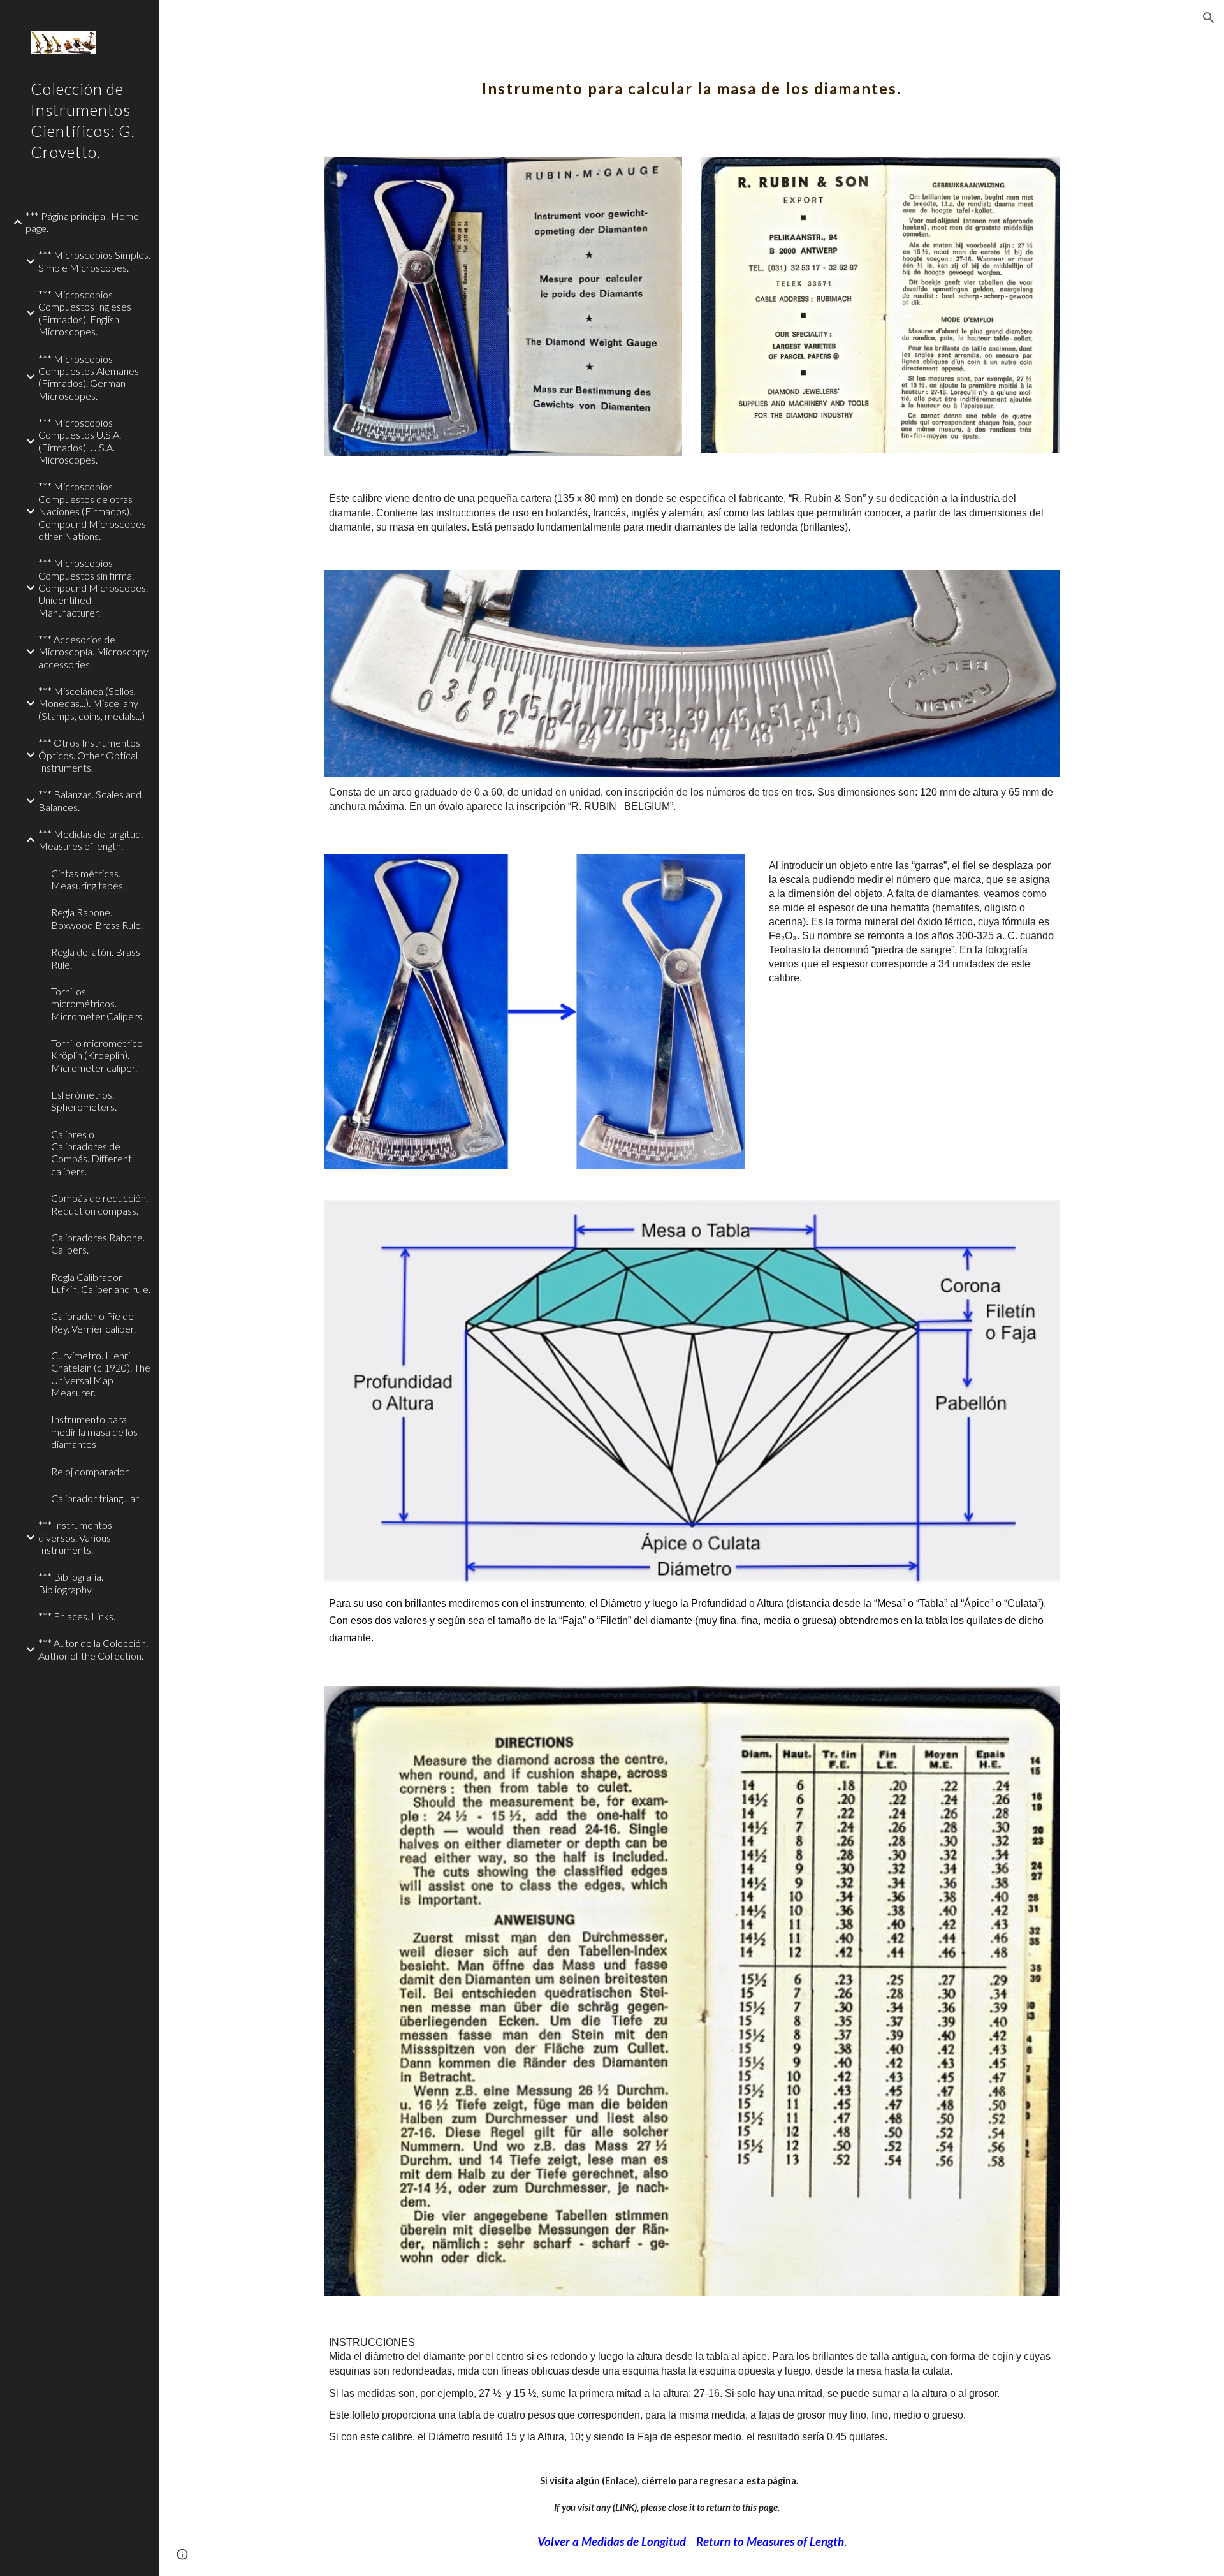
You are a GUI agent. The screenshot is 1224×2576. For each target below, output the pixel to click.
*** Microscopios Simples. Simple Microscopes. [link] (94, 261)
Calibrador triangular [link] (95, 1498)
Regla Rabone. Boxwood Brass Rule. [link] (97, 918)
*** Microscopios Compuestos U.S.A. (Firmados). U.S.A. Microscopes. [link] (80, 441)
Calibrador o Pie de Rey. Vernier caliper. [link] (93, 1322)
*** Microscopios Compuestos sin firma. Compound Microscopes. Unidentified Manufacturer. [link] (93, 587)
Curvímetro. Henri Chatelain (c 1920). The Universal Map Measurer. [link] (101, 1374)
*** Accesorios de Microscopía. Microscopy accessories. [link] (93, 652)
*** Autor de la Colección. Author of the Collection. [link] (93, 1649)
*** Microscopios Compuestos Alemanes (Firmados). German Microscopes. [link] (89, 377)
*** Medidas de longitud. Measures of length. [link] (91, 840)
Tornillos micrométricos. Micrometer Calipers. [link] (98, 1004)
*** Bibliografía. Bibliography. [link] (71, 1583)
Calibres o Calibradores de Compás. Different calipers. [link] (91, 1153)
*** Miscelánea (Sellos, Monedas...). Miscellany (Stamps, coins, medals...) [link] (91, 703)
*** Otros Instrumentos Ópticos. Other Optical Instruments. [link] (89, 755)
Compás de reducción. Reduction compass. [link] (99, 1204)
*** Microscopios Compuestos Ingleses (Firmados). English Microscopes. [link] (85, 313)
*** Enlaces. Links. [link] (77, 1616)
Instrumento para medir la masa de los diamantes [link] (94, 1431)
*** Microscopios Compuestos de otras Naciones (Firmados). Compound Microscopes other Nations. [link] (92, 511)
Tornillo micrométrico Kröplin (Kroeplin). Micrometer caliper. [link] (97, 1055)
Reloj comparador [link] (90, 1471)
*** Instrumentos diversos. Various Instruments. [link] (75, 1537)
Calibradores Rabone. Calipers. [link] (98, 1243)
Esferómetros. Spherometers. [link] (84, 1101)
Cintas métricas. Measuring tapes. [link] (88, 879)
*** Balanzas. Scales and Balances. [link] (90, 800)
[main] (692, 80)
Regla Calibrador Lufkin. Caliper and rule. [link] (101, 1283)
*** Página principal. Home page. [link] (82, 222)
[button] (1209, 18)
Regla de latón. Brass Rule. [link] (96, 958)
